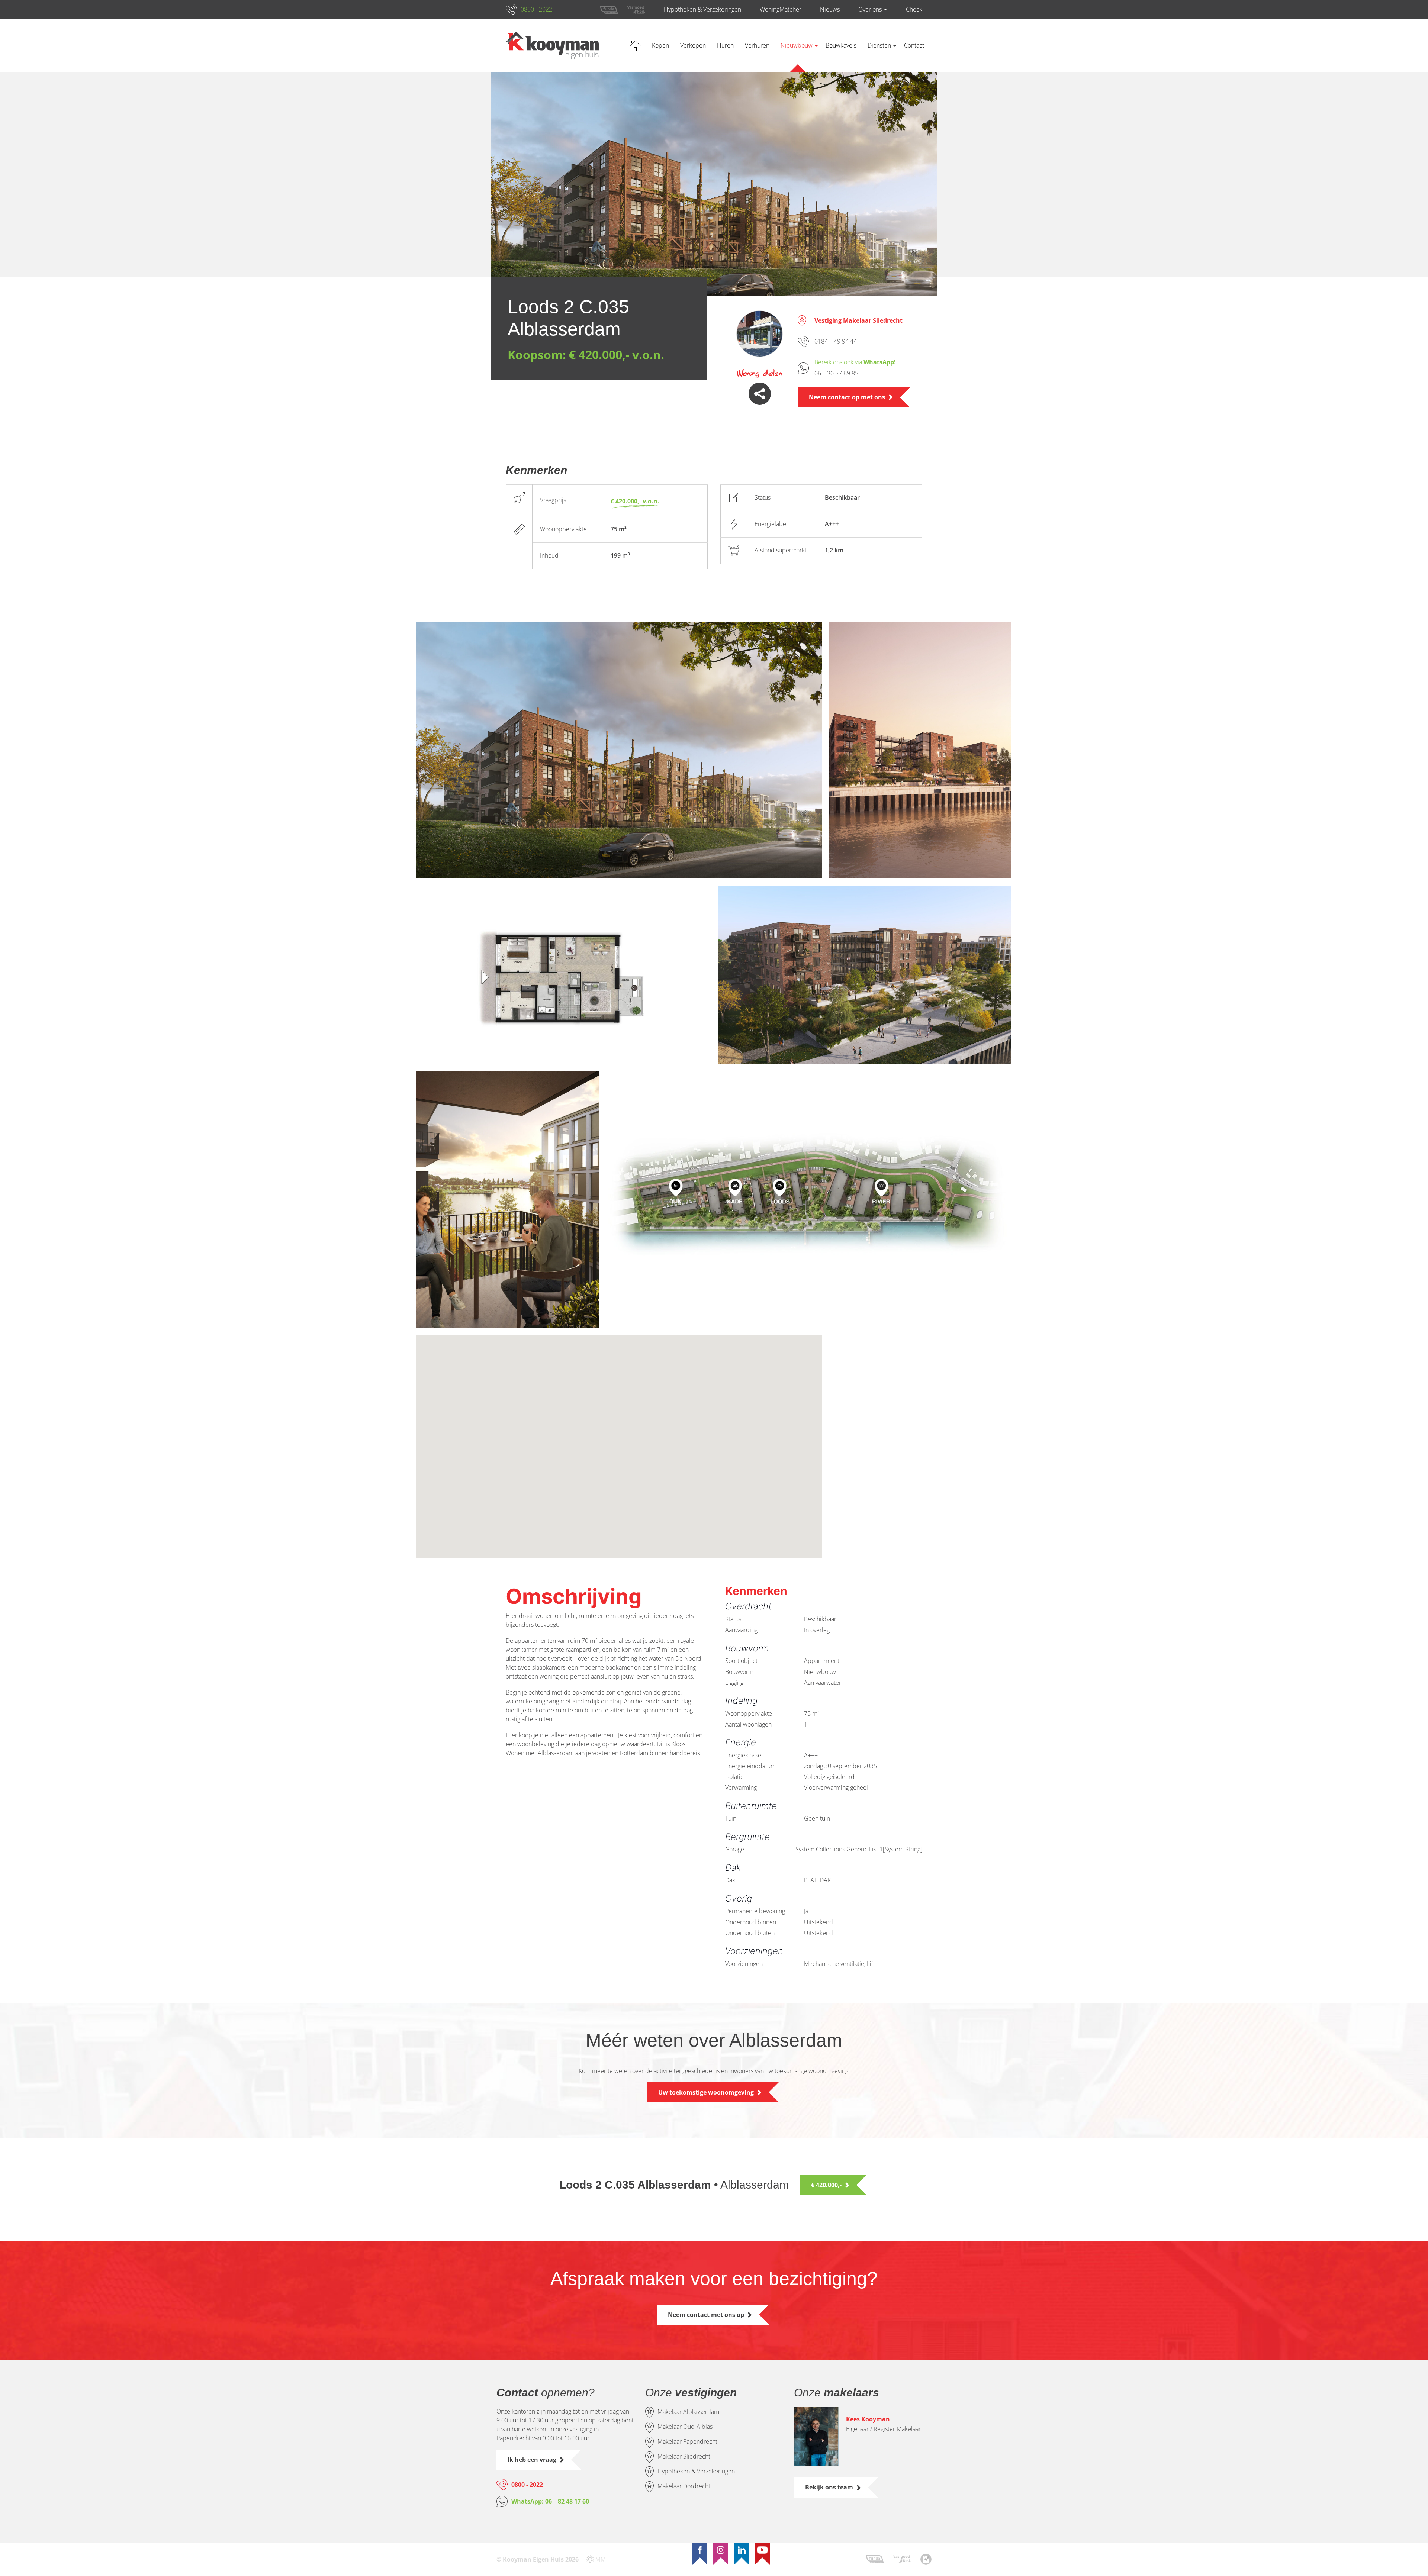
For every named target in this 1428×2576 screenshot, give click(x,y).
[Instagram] (721, 2550)
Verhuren (757, 45)
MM (601, 2559)
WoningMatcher (781, 9)
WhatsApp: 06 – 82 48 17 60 (550, 2501)
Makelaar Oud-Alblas (685, 2427)
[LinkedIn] (742, 2550)
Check (914, 9)
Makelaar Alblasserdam (688, 2412)
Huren (725, 45)
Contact (914, 45)
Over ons (870, 9)
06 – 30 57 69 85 (836, 373)
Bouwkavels (841, 45)
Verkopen (693, 45)
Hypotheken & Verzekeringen (702, 9)
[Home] (552, 46)
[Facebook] (700, 2550)
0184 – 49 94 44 (836, 341)
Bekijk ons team (829, 2487)
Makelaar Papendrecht (687, 2441)
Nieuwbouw (797, 45)
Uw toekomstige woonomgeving (706, 2092)
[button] (652, 1472)
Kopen (660, 45)
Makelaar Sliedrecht (684, 2456)
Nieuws (830, 9)
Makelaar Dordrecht (684, 2486)
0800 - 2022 (536, 9)
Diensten (879, 45)
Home (635, 46)
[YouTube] (762, 2550)
